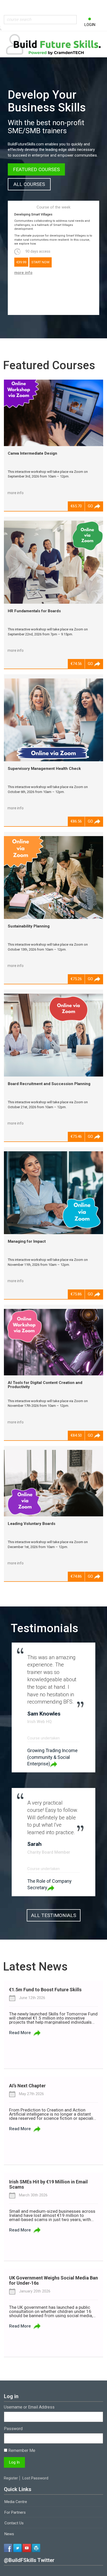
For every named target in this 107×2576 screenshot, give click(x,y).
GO (91, 506)
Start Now (41, 262)
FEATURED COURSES (36, 169)
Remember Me (21, 2450)
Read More (20, 2033)
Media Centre (16, 2502)
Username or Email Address (29, 2407)
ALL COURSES (29, 184)
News (9, 2534)
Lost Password (35, 2478)
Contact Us (14, 2523)
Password (13, 2429)
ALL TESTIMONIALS (54, 1915)
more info (23, 273)
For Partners (15, 2512)
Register (11, 2478)
